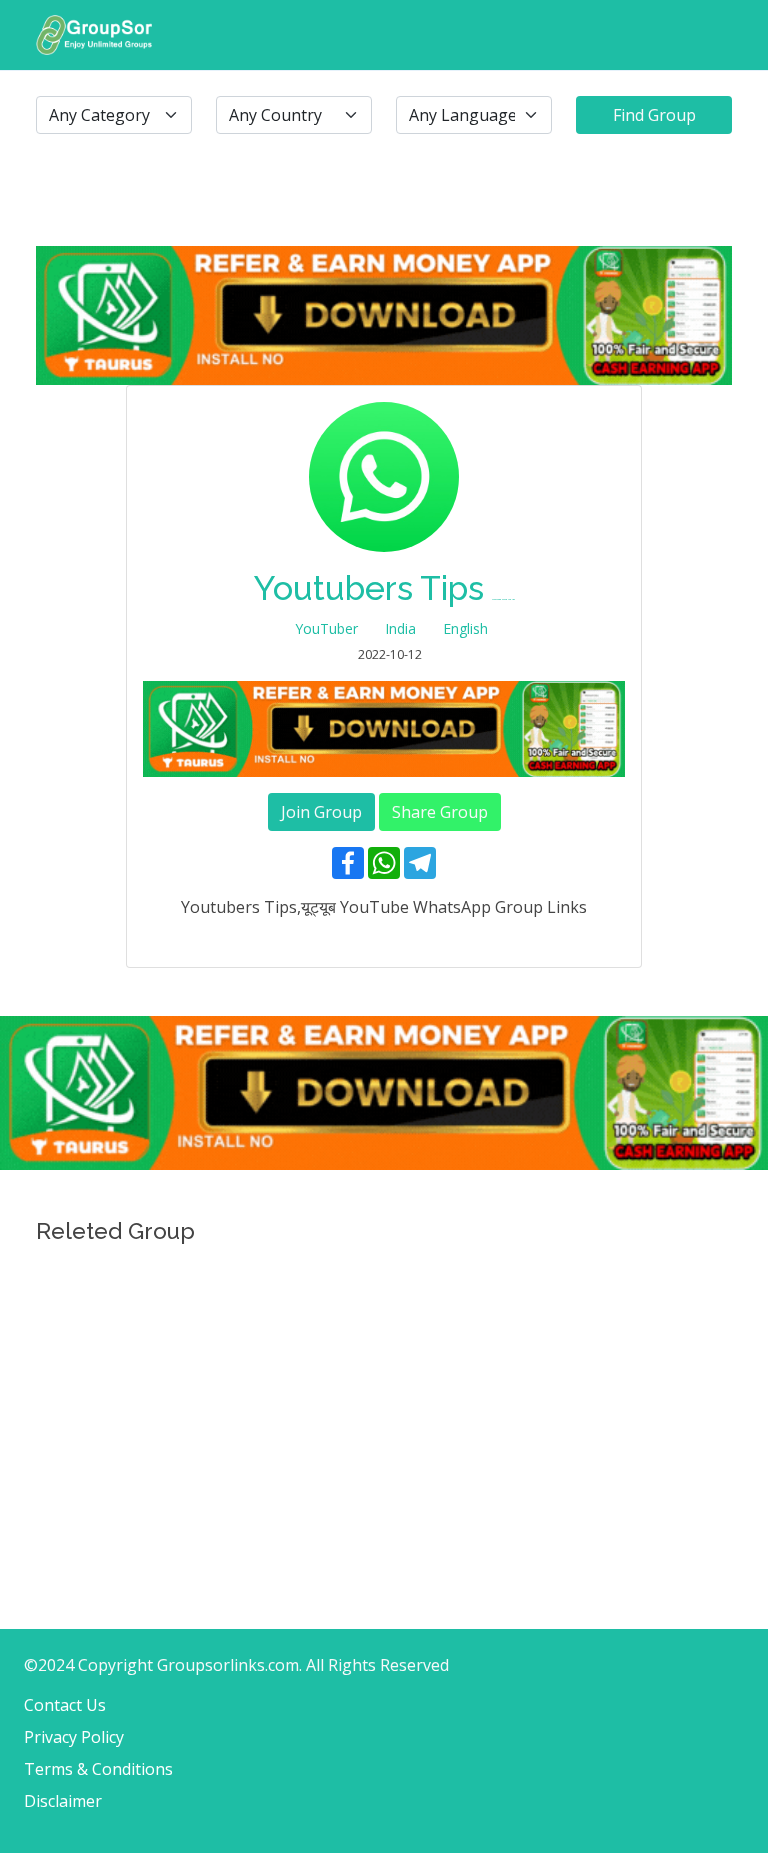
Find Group (654, 115)
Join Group (321, 812)
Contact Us (65, 1705)
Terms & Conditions (98, 1769)
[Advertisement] (384, 1393)
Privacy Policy (74, 1737)
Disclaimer (63, 1801)
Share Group (440, 812)
